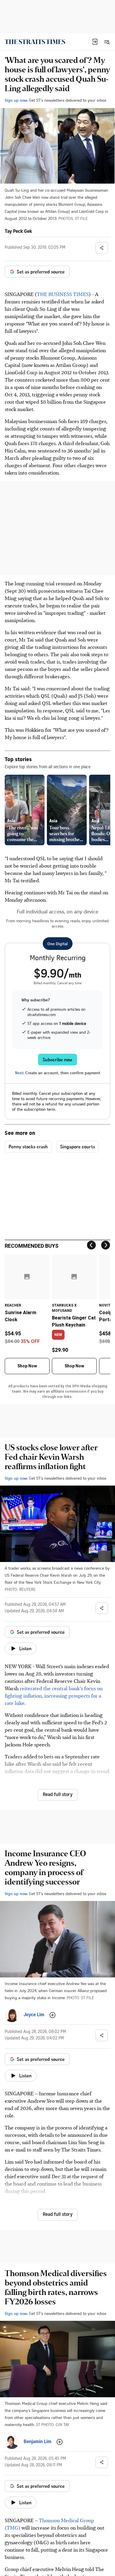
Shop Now (27, 1366)
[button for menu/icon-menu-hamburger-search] (107, 42)
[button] (95, 42)
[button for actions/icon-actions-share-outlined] (102, 248)
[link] (35, 42)
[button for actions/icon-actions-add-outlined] (52, 2015)
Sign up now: (16, 100)
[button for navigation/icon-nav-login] (95, 42)
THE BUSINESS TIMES (63, 294)
